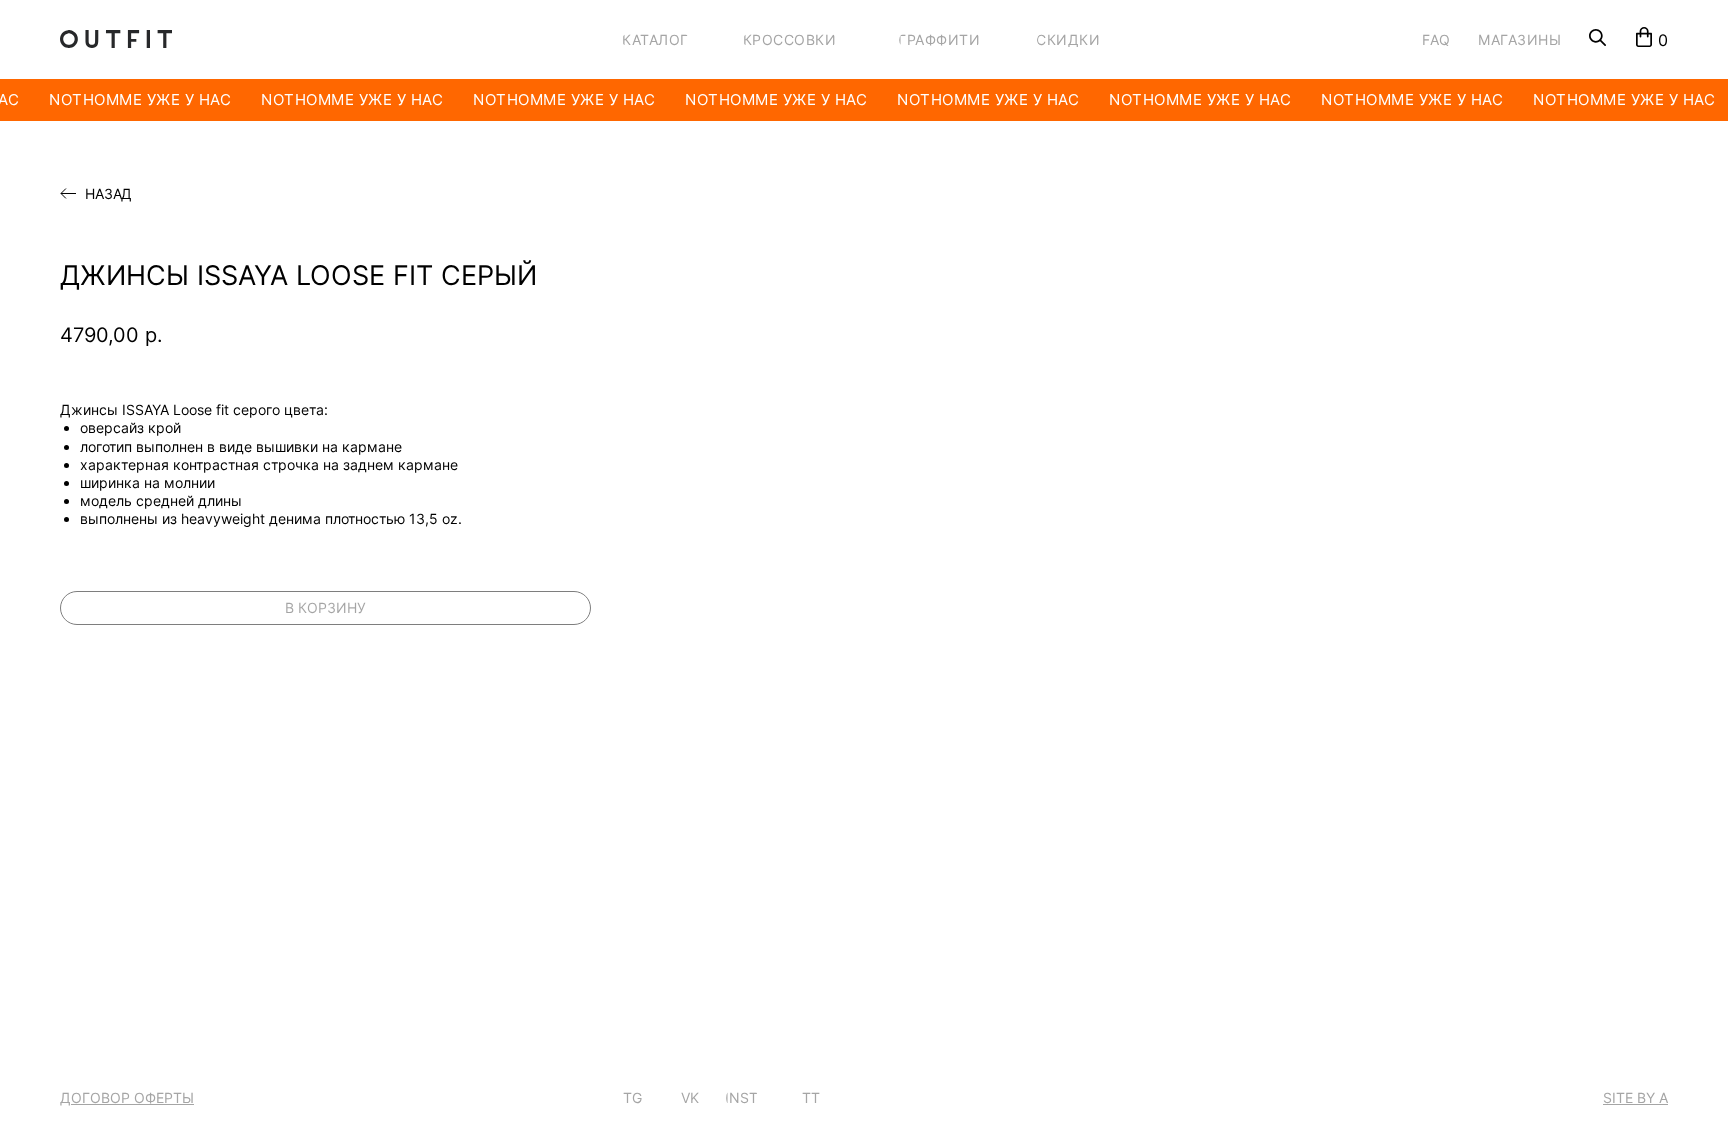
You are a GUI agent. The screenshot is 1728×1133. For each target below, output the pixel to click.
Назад (108, 194)
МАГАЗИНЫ (1519, 39)
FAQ (1436, 39)
